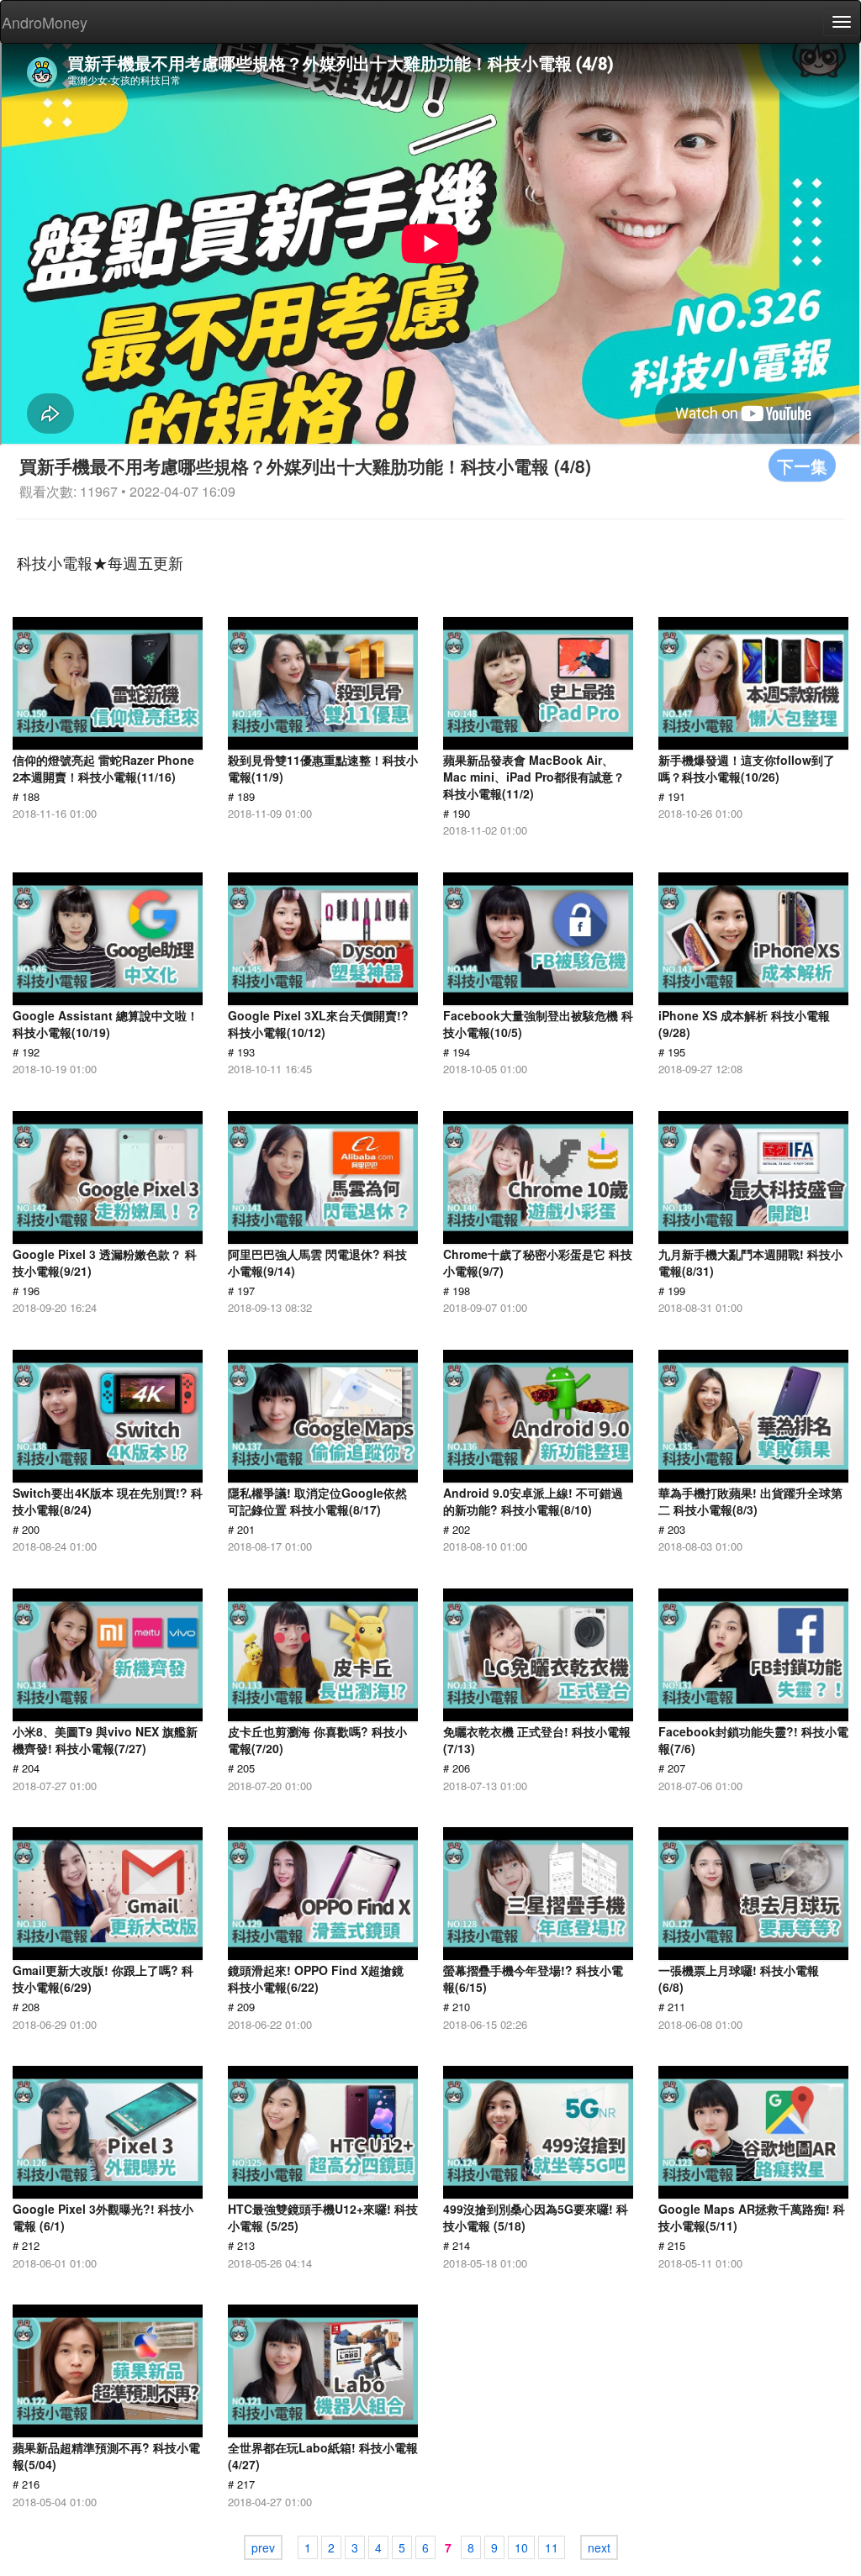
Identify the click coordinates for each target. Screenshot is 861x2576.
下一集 (802, 465)
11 (552, 2547)
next (599, 2547)
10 (521, 2547)
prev (263, 2547)
